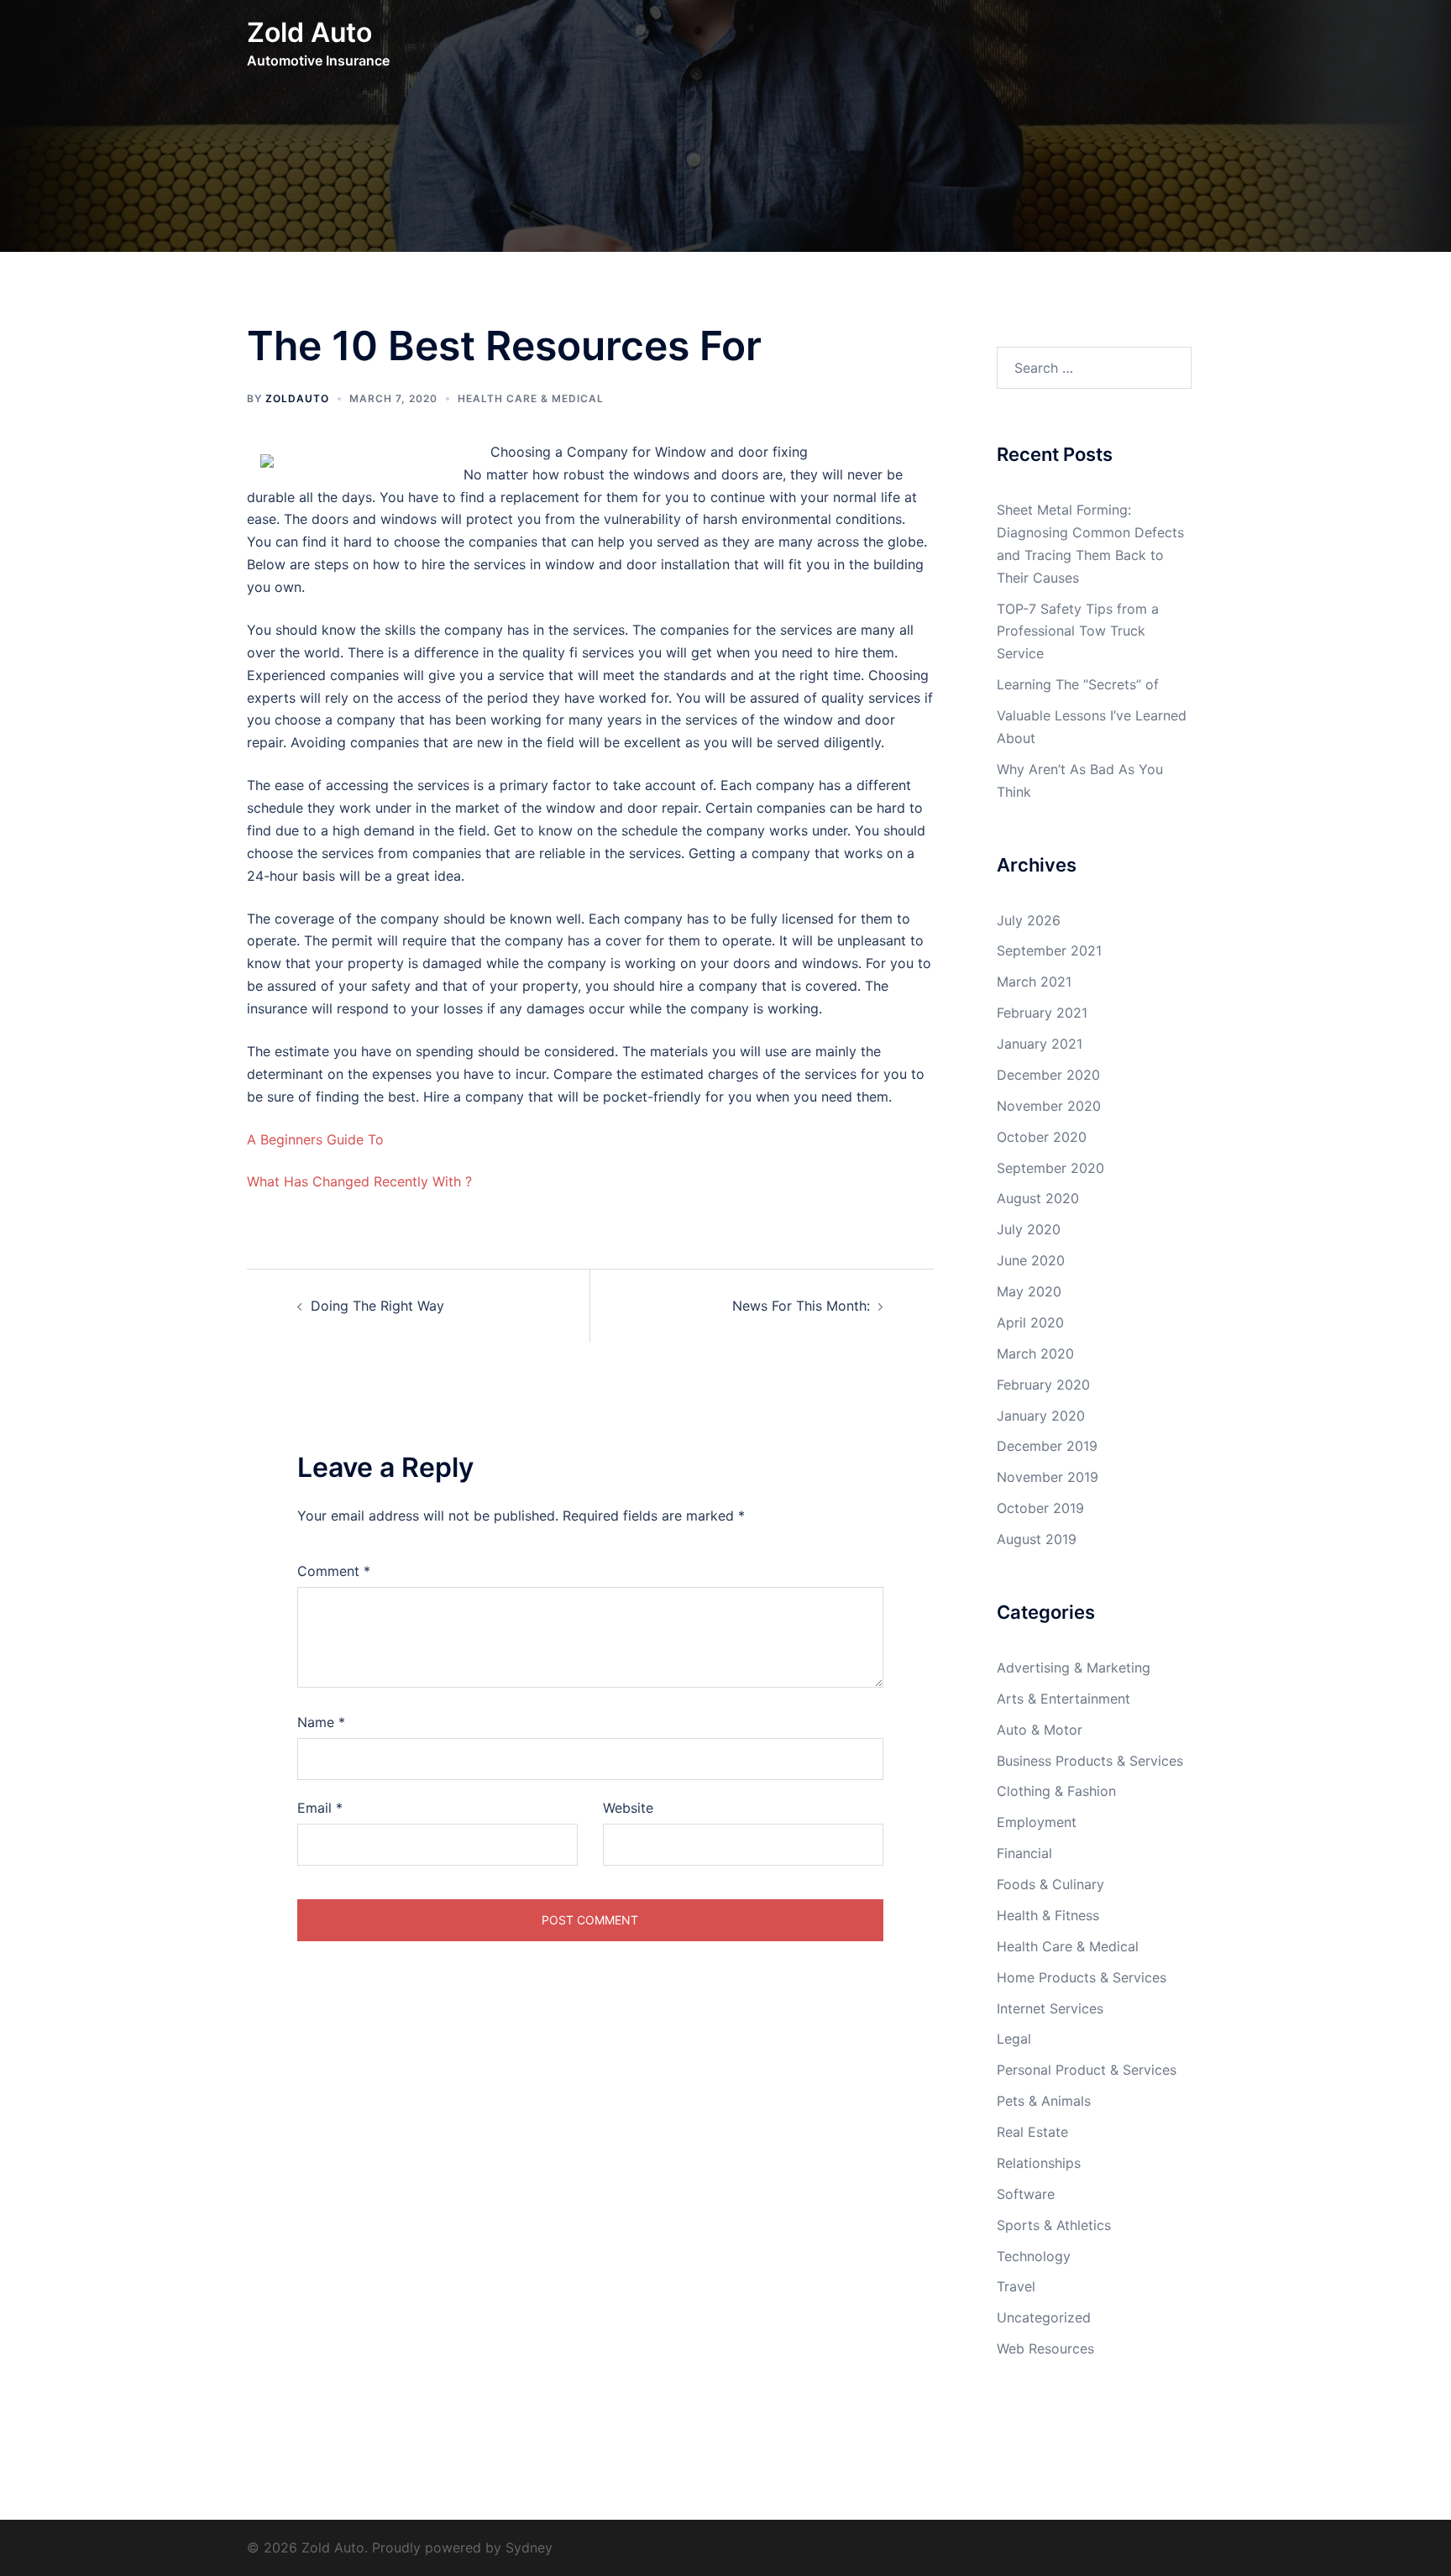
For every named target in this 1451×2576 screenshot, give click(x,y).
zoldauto (297, 398)
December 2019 (1047, 1446)
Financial (1024, 1853)
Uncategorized (1044, 2317)
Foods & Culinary (1050, 1884)
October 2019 (1040, 1508)
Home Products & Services (1082, 1977)
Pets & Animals (1044, 2101)
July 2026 (1029, 920)
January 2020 (1041, 1416)
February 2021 (1042, 1013)
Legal (1014, 2039)
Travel (1016, 2286)
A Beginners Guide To (315, 1139)
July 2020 (1029, 1229)
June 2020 (1031, 1260)
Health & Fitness (1048, 1915)
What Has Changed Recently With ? (359, 1181)
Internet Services (1050, 2008)
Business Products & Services (1090, 1761)
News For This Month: (801, 1306)
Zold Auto (309, 32)
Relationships (1039, 2163)
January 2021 (1040, 1044)
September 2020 (1050, 1168)
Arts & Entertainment (1063, 1699)
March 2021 (1034, 982)
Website (628, 1808)
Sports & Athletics (1054, 2225)
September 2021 (1049, 950)
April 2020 (1030, 1322)
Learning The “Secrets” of (1078, 684)
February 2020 (1043, 1385)
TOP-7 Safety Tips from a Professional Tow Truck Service (1078, 631)
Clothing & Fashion (1056, 1791)
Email (320, 1808)
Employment (1037, 1822)
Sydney (529, 2547)
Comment (334, 1571)
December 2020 (1048, 1075)
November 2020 (1049, 1106)
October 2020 (1042, 1137)
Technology (1034, 2256)
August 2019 (1037, 1539)
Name (321, 1722)
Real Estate (1032, 2132)
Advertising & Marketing (1074, 1668)
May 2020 (1029, 1291)
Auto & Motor (1040, 1730)
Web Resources (1045, 2348)
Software (1026, 2194)
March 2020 (1035, 1353)
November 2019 (1048, 1477)
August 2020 (1038, 1198)
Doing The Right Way (377, 1306)
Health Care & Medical (531, 398)
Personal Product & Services (1087, 2070)
